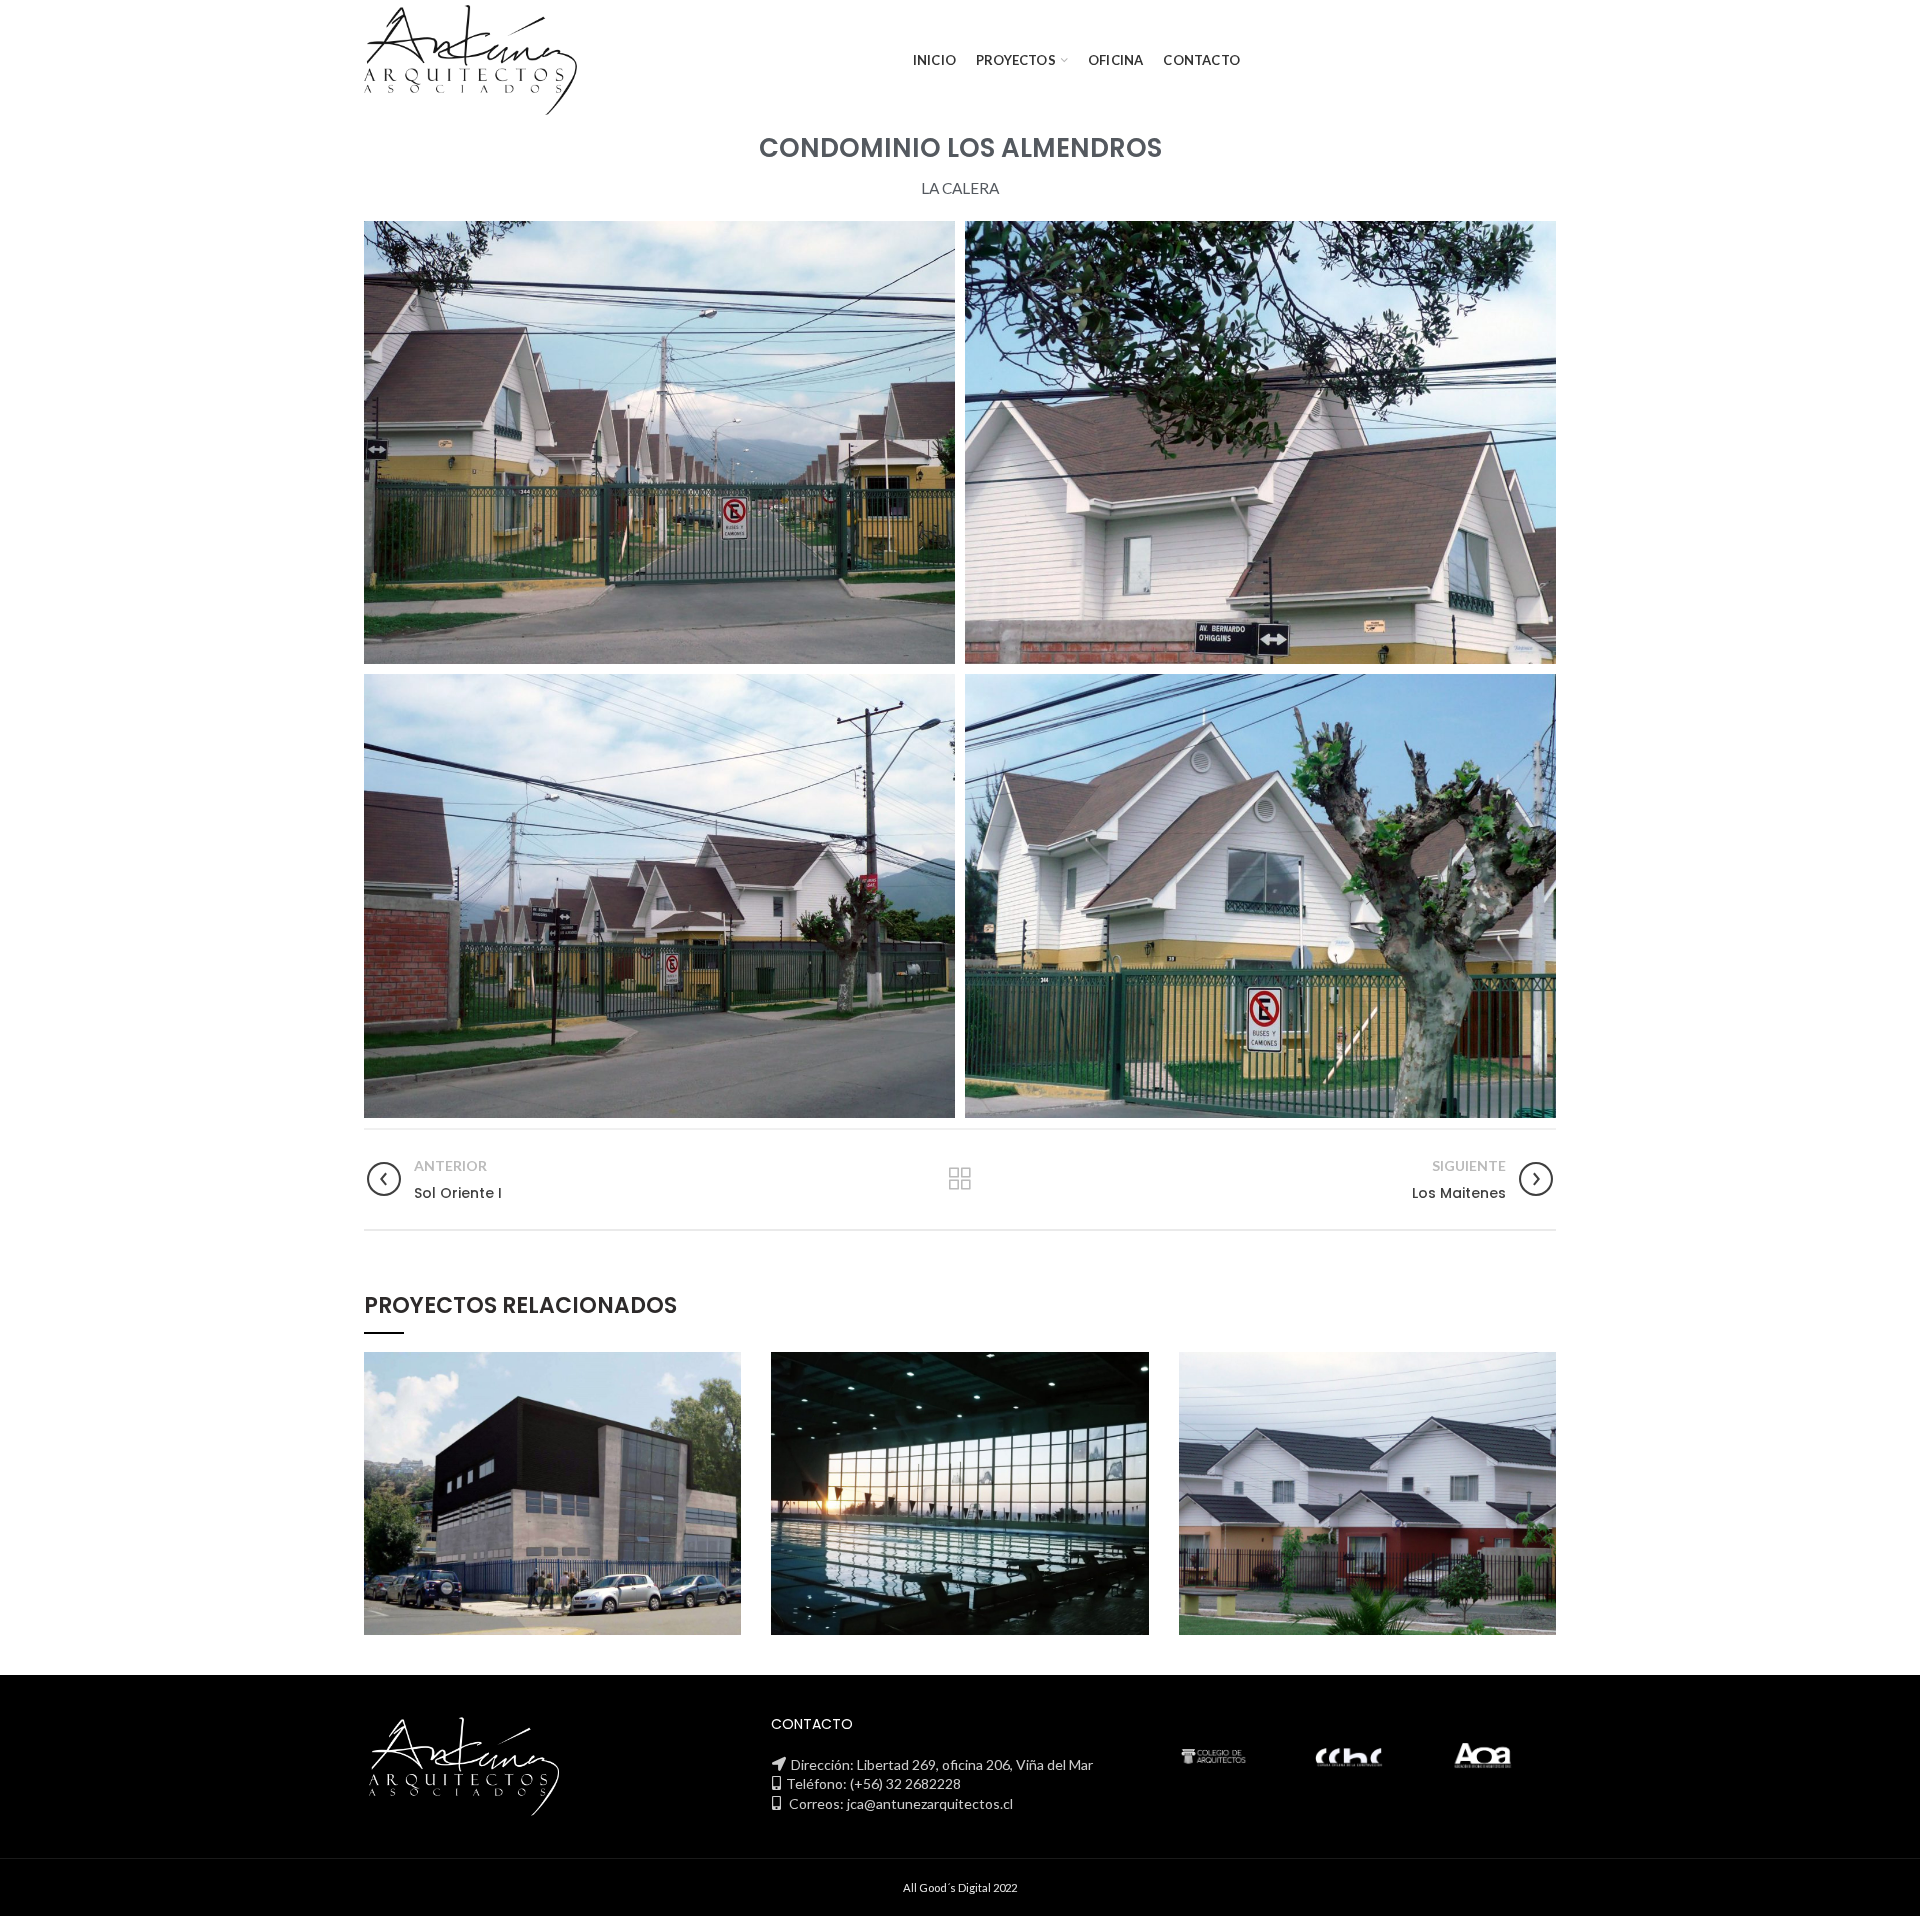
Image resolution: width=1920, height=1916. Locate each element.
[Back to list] (960, 1179)
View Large (726, 1367)
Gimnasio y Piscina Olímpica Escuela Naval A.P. (960, 1494)
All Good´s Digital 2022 (960, 1887)
